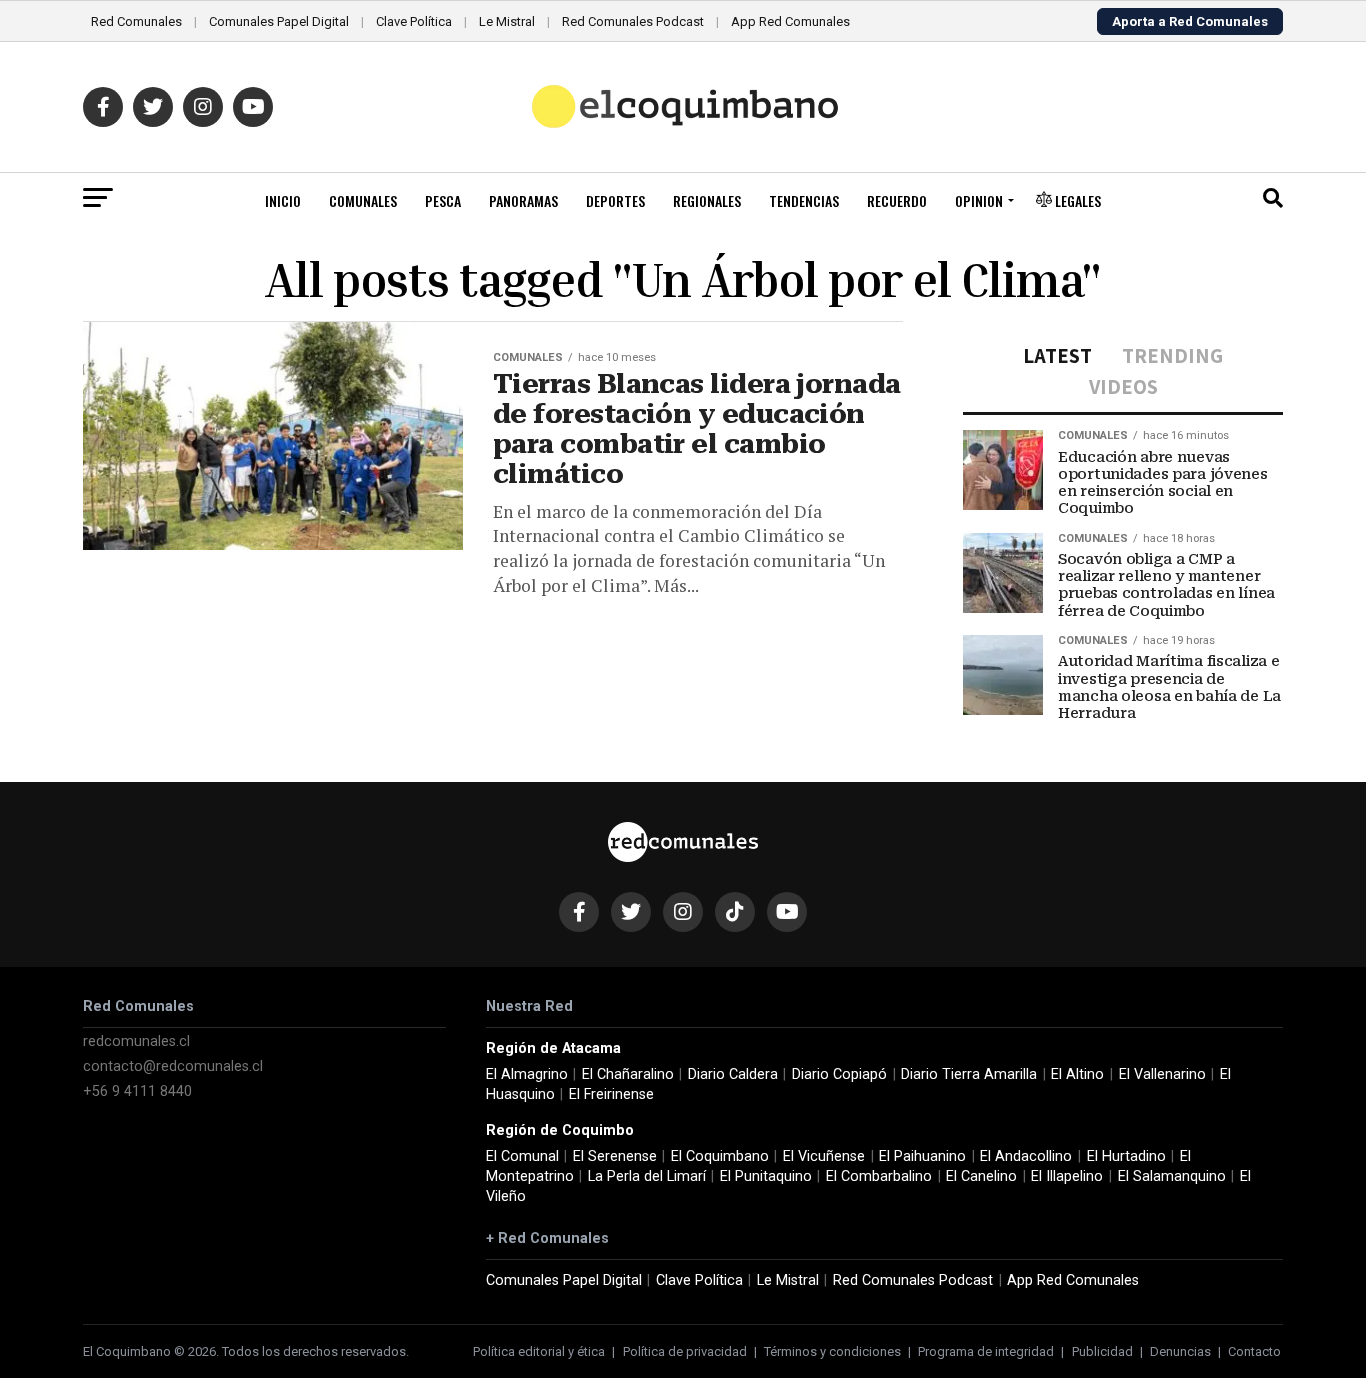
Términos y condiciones (832, 1351)
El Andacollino (1026, 1156)
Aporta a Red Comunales (1190, 21)
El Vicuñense (824, 1156)
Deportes (615, 200)
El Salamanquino (1172, 1176)
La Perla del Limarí (647, 1176)
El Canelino (981, 1176)
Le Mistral (507, 21)
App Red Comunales (790, 21)
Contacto (1254, 1351)
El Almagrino (527, 1074)
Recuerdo (897, 200)
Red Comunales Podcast (633, 21)
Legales (1076, 200)
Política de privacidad (685, 1351)
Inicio (283, 200)
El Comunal (522, 1156)
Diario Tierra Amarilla (969, 1074)
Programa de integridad (986, 1351)
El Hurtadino (1126, 1156)
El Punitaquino (766, 1176)
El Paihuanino (922, 1156)
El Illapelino (1067, 1176)
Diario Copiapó (839, 1074)
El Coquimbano (720, 1156)
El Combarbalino (879, 1176)
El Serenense (615, 1156)
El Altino (1077, 1074)
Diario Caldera (733, 1074)
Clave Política (414, 21)
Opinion (979, 200)
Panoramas (523, 200)
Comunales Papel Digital (279, 21)
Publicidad (1102, 1351)
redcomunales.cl (136, 1041)
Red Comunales (136, 21)
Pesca (443, 200)
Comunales (363, 200)
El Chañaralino (628, 1074)
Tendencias (804, 200)
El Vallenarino (1162, 1074)
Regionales (707, 200)
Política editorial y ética (539, 1351)
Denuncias (1180, 1351)
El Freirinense (611, 1094)
